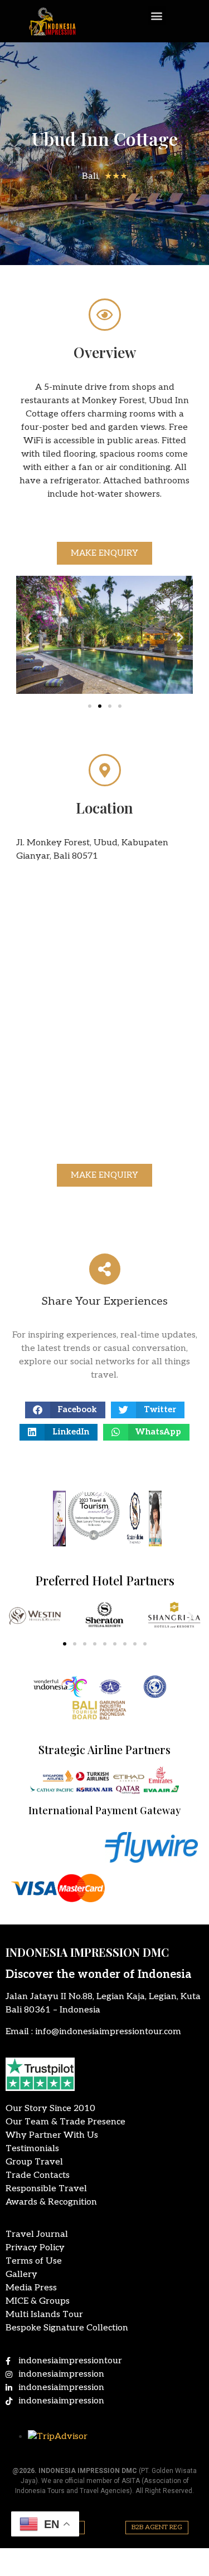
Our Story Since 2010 (50, 2109)
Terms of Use (34, 2261)
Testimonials (32, 2149)
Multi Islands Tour (44, 2315)
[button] (157, 15)
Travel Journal (37, 2234)
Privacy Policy (35, 2248)
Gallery (21, 2274)
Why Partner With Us (52, 2135)
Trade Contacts (38, 2175)
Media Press (31, 2288)
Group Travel (34, 2162)
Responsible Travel (46, 2189)
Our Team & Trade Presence (65, 2122)
